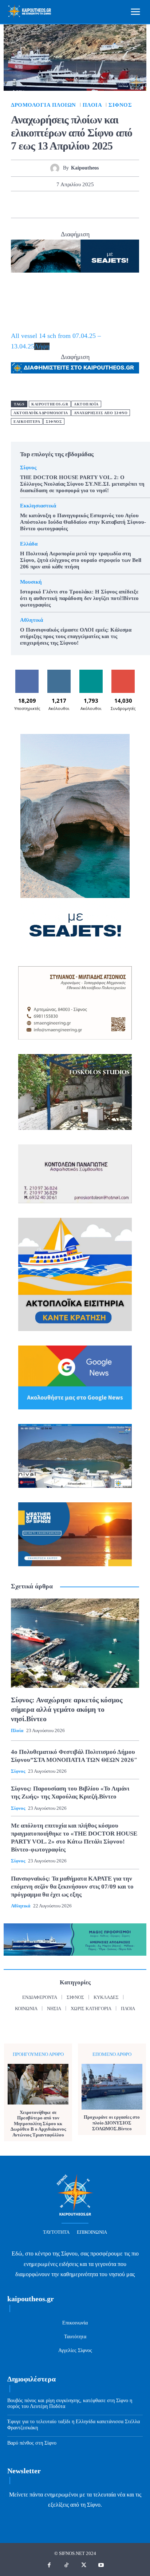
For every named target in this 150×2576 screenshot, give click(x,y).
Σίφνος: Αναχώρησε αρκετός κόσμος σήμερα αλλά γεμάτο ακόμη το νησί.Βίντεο (67, 1709)
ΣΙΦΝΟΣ (54, 422)
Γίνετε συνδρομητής (123, 675)
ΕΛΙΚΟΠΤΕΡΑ (27, 422)
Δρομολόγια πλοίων (44, 105)
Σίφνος (120, 105)
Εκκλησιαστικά (38, 506)
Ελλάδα (29, 544)
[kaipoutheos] (57, 168)
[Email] (92, 204)
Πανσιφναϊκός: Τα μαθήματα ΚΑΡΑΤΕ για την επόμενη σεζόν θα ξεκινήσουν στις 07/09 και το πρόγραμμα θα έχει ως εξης (72, 1887)
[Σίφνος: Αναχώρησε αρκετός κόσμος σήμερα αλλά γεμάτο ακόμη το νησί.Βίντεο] (75, 1643)
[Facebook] (25, 204)
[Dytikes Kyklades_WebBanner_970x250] (75, 256)
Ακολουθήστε (59, 672)
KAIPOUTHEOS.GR (50, 404)
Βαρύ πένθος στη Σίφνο (32, 2443)
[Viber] (125, 204)
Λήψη (42, 346)
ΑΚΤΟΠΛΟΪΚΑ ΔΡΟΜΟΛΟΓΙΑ (41, 413)
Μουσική (31, 582)
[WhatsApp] (75, 204)
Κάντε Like (27, 672)
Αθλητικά (31, 620)
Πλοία (92, 105)
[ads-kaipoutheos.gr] (75, 368)
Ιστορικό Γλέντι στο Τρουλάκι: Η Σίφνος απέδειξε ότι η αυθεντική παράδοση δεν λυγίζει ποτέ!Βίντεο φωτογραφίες (79, 598)
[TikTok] (67, 2565)
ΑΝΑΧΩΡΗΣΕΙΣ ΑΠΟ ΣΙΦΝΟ (101, 413)
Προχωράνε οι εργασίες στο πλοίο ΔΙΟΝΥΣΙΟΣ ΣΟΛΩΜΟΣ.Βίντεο (112, 2123)
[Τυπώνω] (108, 204)
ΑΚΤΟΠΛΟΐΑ (86, 404)
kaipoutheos (85, 168)
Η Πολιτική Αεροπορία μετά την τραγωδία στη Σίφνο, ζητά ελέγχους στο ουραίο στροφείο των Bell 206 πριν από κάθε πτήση (81, 560)
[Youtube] (101, 2565)
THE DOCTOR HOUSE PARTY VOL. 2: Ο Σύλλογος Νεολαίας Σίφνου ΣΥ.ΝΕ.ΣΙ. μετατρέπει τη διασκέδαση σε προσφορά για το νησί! (82, 484)
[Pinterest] (58, 204)
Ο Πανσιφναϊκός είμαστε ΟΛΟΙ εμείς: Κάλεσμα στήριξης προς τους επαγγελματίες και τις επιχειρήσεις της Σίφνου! (76, 636)
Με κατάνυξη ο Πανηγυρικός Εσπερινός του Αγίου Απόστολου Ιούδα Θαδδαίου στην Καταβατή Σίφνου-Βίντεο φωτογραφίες (83, 522)
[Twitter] (42, 204)
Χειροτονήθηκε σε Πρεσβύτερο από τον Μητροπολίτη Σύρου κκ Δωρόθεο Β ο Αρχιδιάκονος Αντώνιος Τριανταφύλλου (38, 2124)
